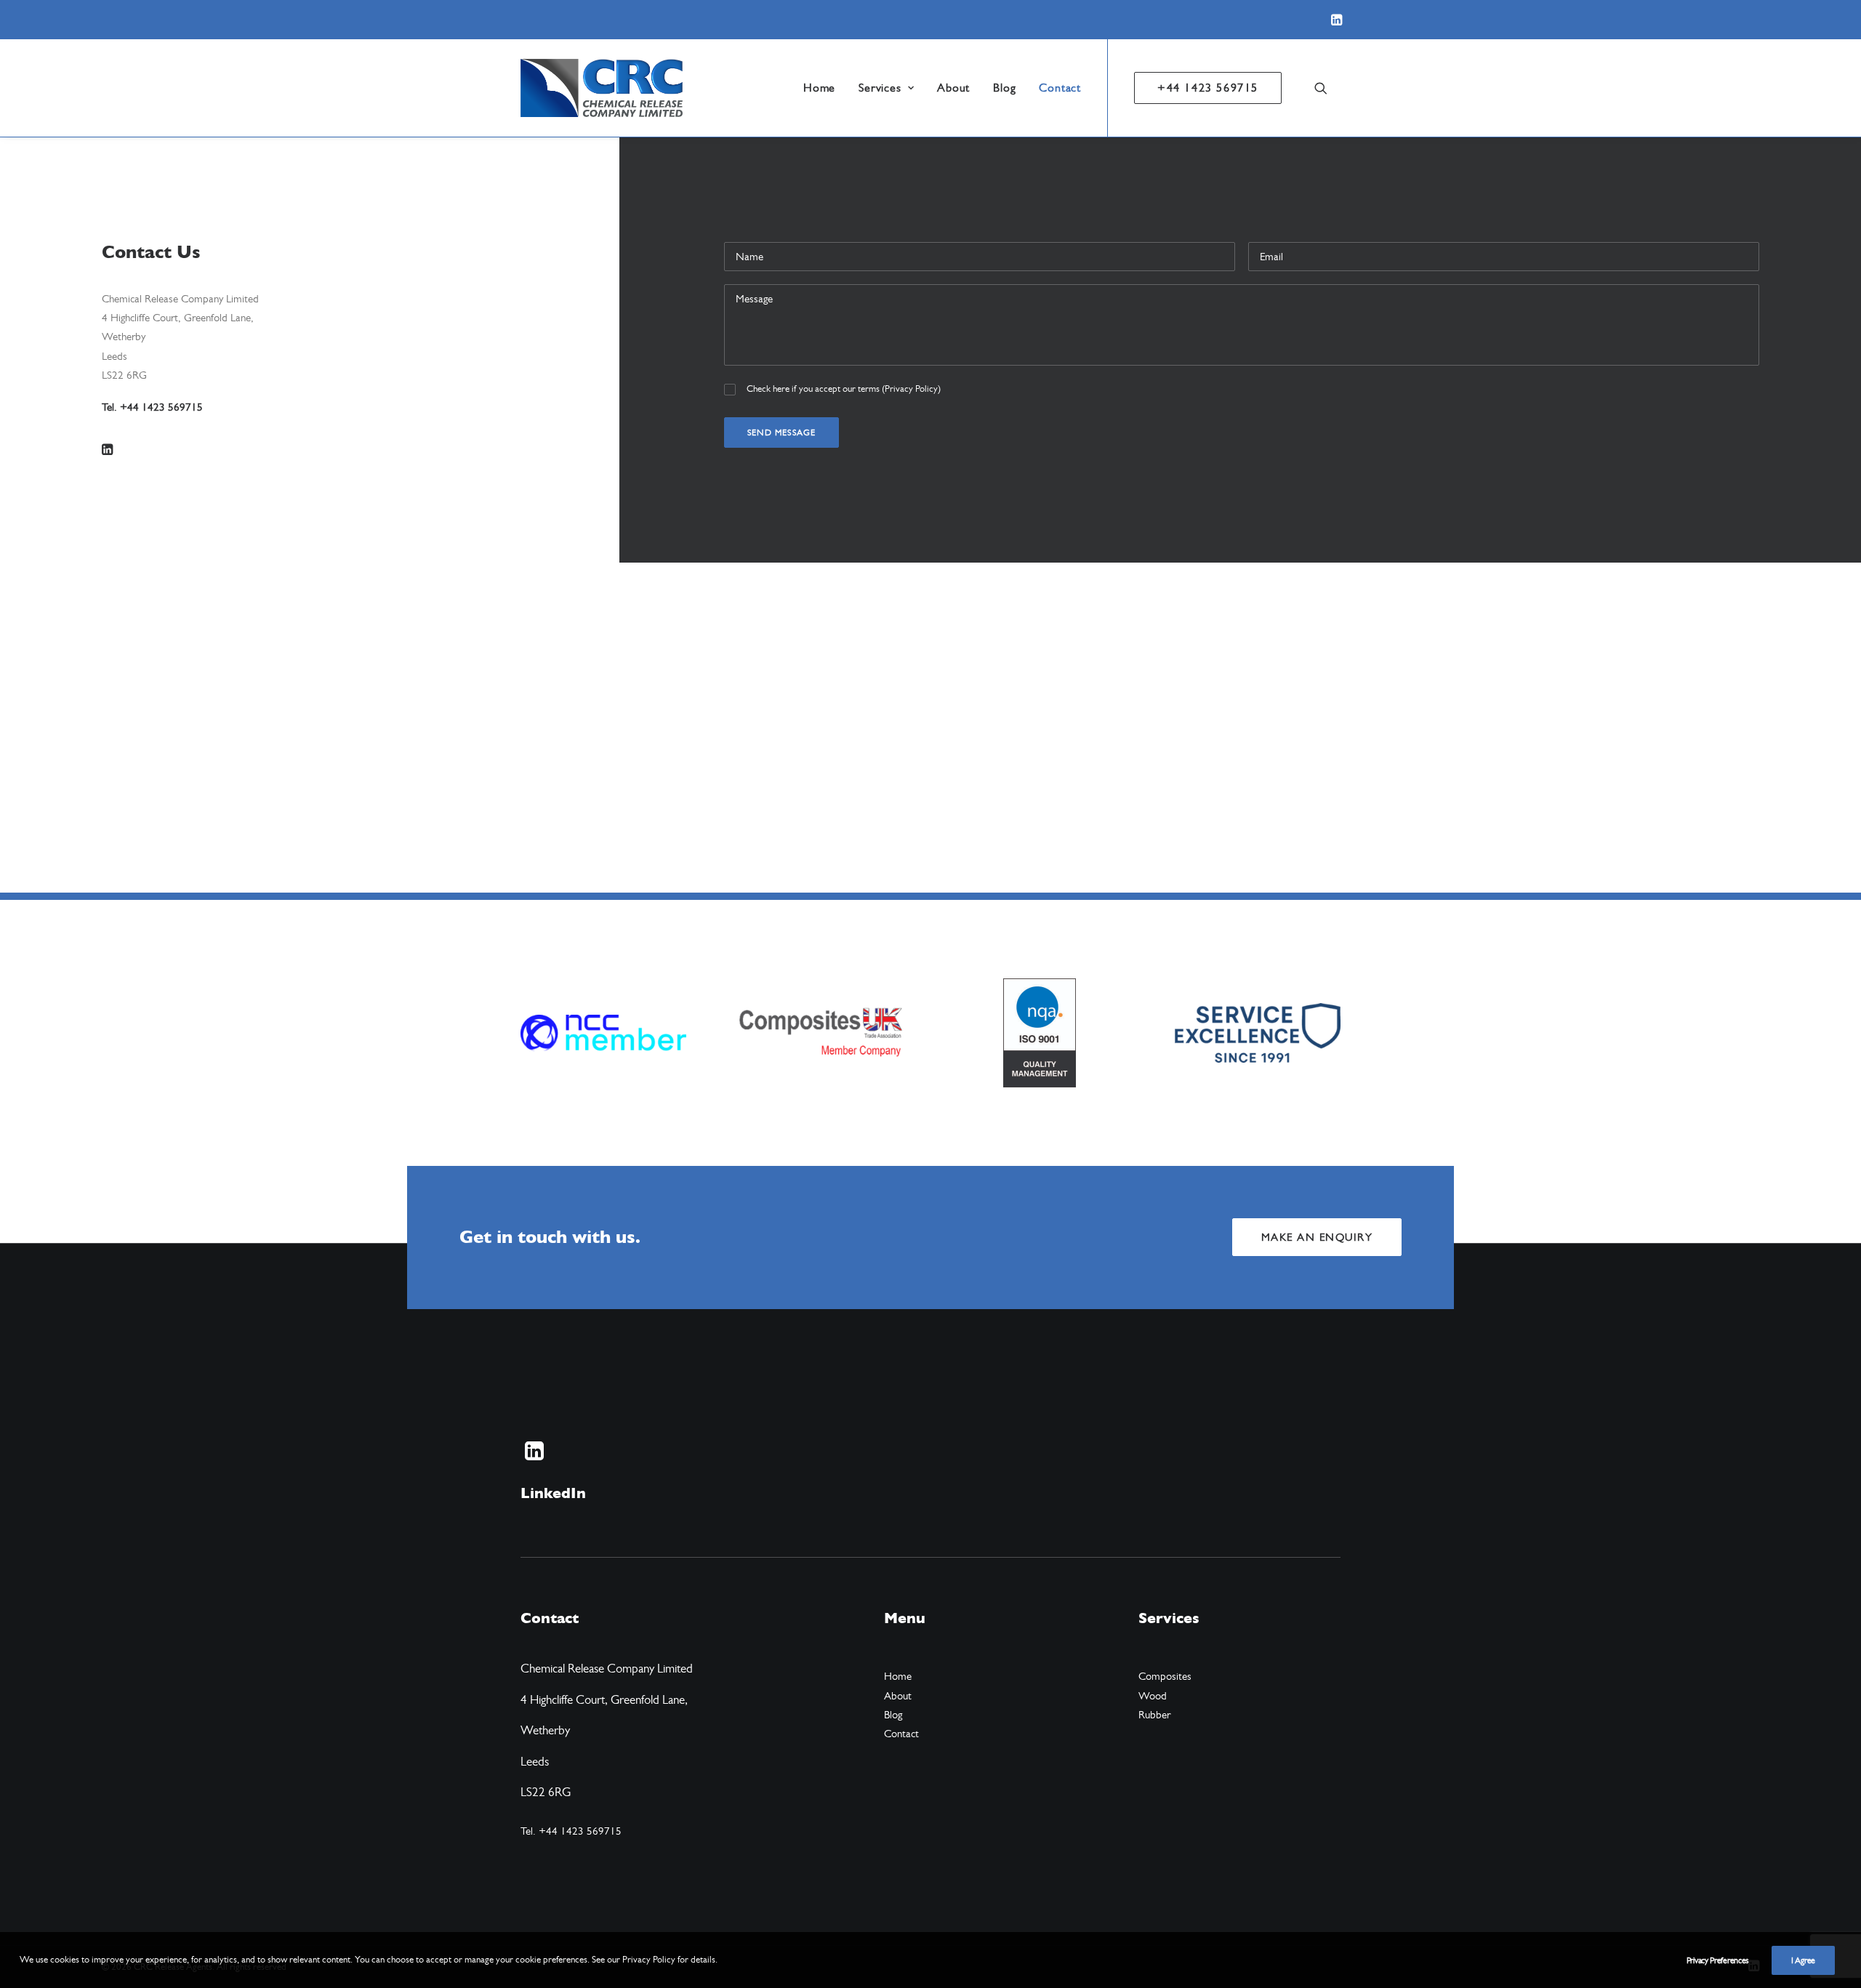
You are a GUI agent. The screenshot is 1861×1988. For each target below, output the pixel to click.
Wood (1153, 1696)
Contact (1060, 88)
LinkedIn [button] (553, 1493)
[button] (1337, 20)
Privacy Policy (911, 389)
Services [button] (880, 88)
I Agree (1803, 1960)
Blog (1004, 88)
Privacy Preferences (1718, 1960)
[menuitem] (1337, 20)
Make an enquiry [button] (1317, 1237)
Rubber (1154, 1715)
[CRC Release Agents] (602, 88)
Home (819, 88)
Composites (1165, 1676)
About (953, 88)
